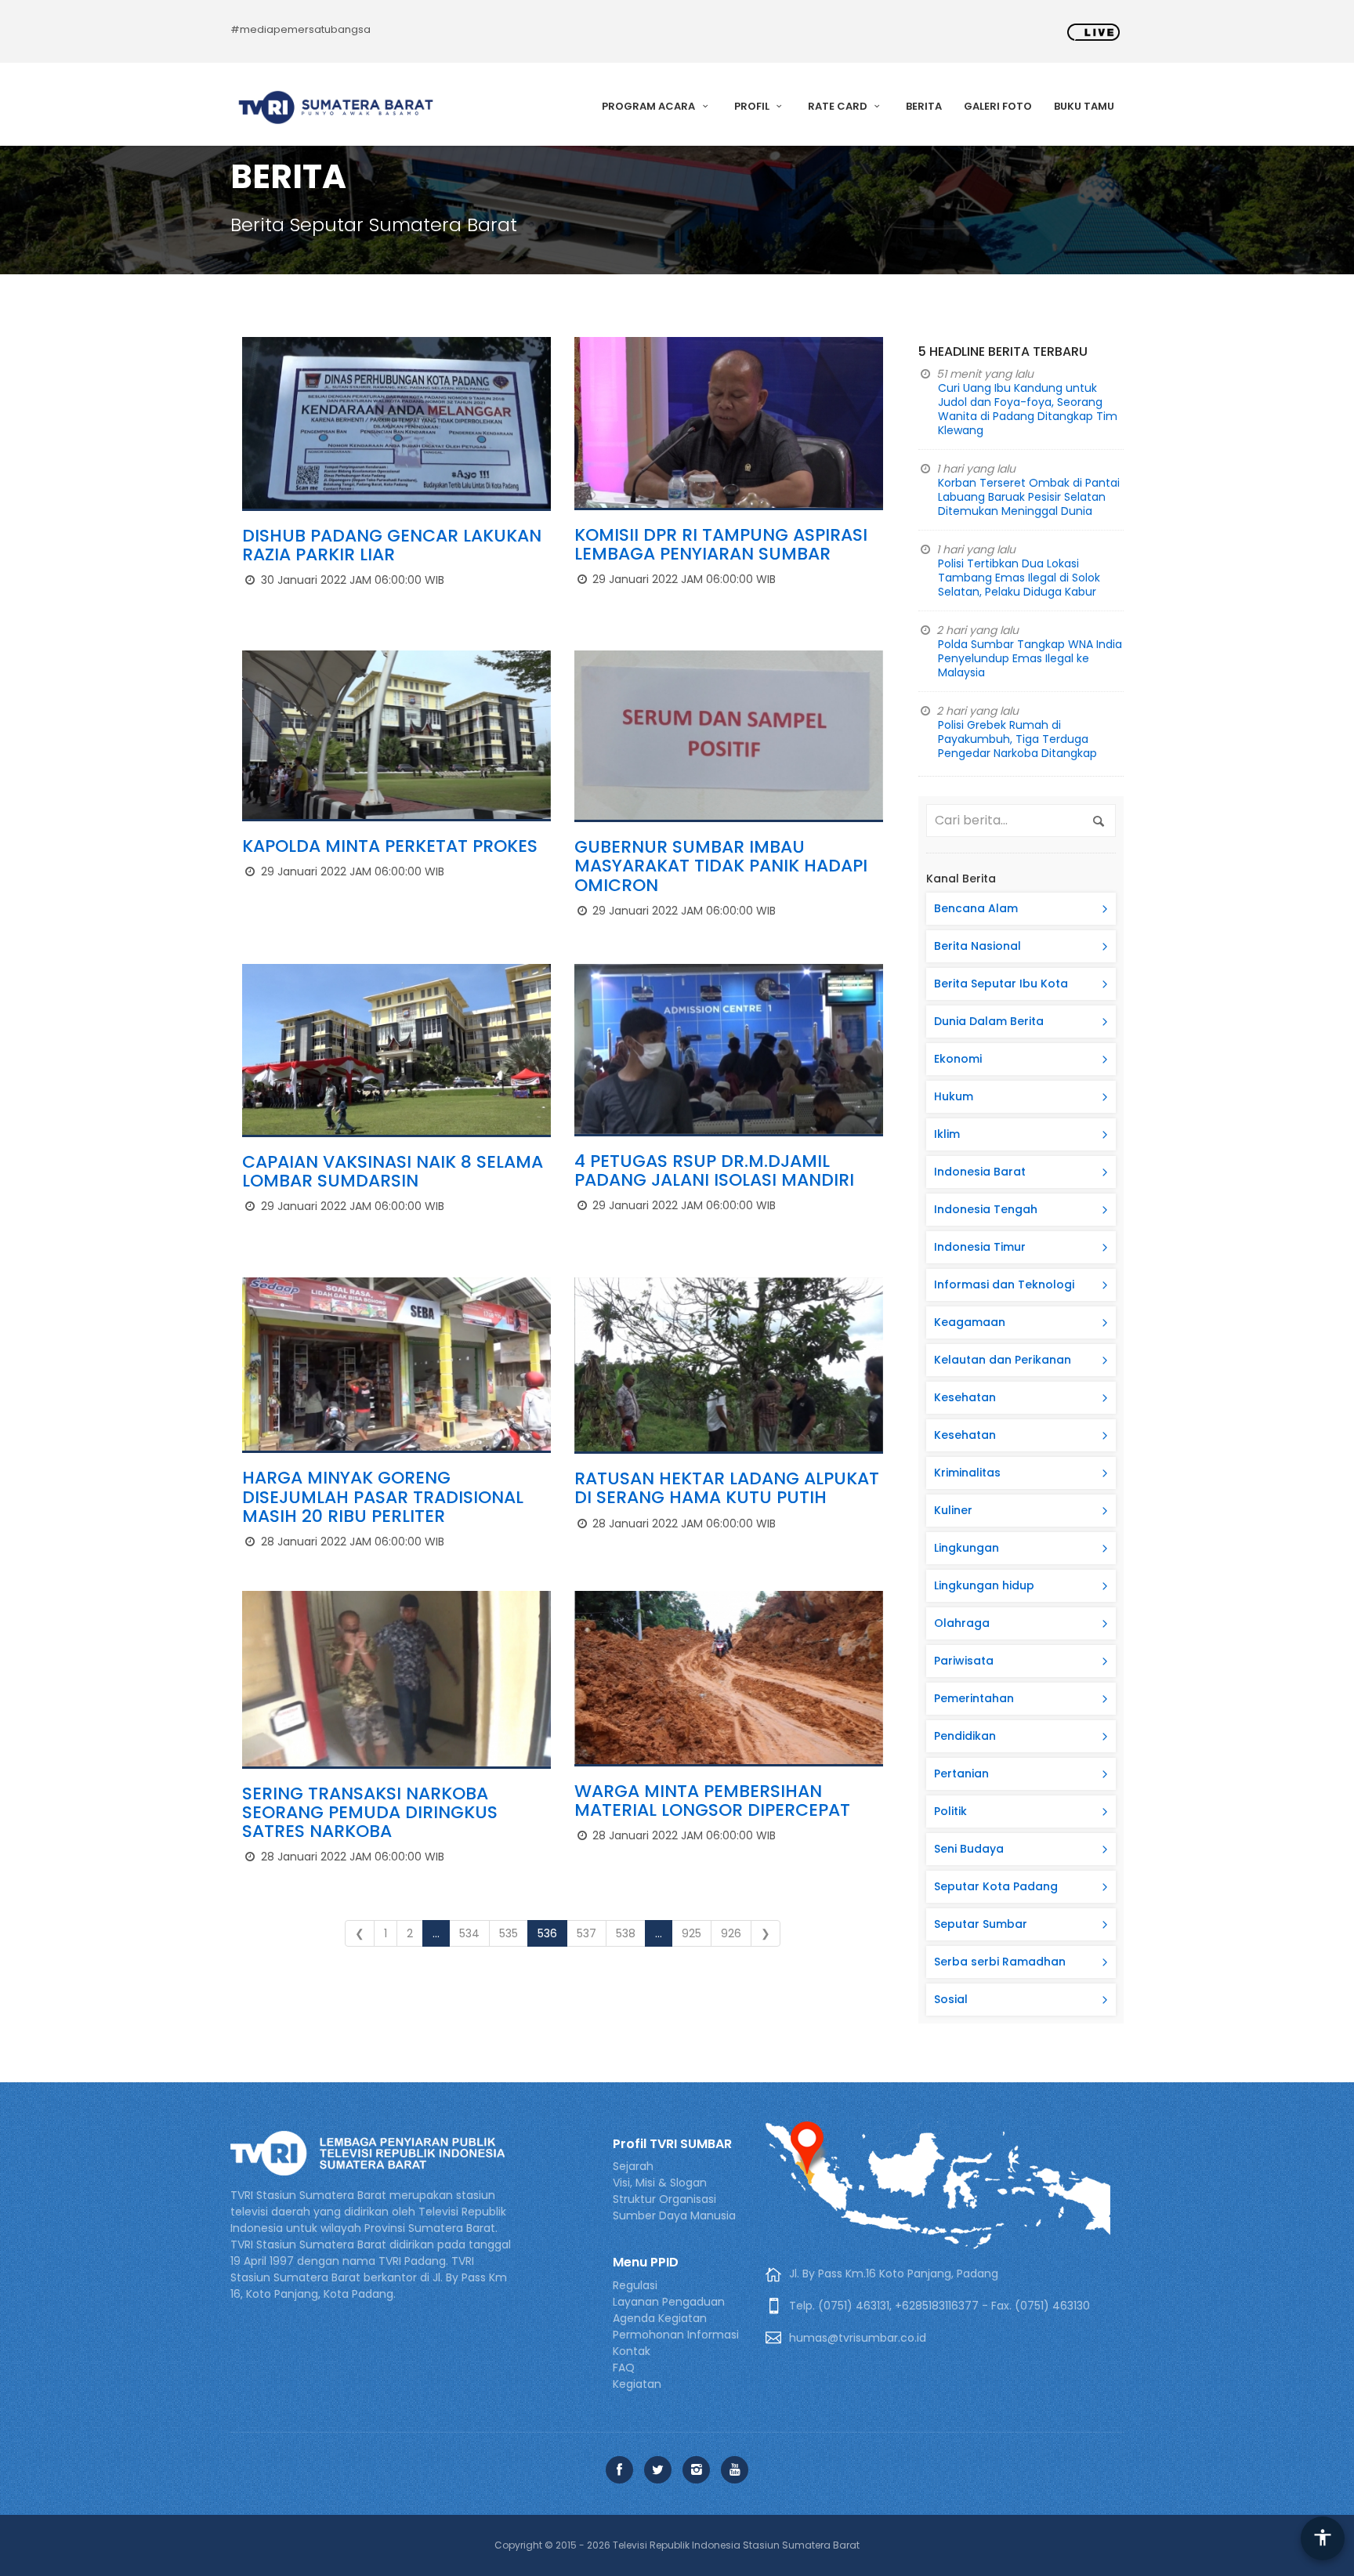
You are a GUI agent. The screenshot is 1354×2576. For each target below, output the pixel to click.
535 (509, 1933)
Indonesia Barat (980, 1172)
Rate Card (839, 106)
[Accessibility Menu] (1323, 2538)
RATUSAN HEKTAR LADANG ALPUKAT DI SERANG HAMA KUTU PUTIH (727, 1488)
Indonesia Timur (980, 1247)
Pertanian (961, 1773)
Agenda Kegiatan (660, 2318)
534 (469, 1933)
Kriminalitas (967, 1473)
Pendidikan (965, 1736)
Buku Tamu (1084, 106)
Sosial (951, 1999)
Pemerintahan (974, 1698)
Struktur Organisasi (664, 2199)
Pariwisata (964, 1661)
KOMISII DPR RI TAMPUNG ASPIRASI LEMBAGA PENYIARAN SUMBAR (721, 544)
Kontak (632, 2351)
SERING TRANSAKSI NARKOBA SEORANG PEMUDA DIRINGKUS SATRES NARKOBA (370, 1812)
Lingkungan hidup (984, 1585)
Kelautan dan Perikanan (1003, 1360)
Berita (924, 106)
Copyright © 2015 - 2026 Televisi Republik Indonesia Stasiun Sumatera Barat (677, 2545)
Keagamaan (970, 1322)
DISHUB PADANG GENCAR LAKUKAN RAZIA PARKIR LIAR (392, 545)
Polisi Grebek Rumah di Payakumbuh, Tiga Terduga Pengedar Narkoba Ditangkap (1017, 739)
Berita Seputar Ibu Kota (1001, 984)
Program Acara (650, 106)
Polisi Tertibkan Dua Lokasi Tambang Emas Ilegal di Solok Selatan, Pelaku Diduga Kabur (1019, 578)
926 (731, 1933)
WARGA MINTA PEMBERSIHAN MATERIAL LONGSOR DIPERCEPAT (712, 1801)
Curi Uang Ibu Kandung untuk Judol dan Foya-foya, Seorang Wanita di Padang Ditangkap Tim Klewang (1028, 409)
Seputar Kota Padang (996, 1886)
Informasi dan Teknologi (1004, 1284)
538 (626, 1933)
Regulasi (635, 2285)
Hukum (954, 1096)
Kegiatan (637, 2384)
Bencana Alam (976, 908)
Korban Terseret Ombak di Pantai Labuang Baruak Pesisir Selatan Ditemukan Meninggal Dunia (1029, 497)
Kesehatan (965, 1397)
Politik (950, 1811)
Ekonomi (958, 1059)
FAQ (624, 2368)
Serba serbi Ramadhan (1000, 1962)
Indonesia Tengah (986, 1209)
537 (586, 1933)
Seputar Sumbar (981, 1924)
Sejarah (633, 2166)
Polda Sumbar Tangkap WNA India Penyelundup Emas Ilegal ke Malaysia (1030, 658)
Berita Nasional (977, 946)
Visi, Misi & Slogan (660, 2183)
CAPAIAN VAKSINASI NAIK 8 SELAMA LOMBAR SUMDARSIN (393, 1171)
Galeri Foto (998, 106)
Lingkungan (967, 1548)
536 (547, 1933)
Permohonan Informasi (676, 2335)
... (436, 1933)
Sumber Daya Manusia (674, 2216)
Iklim (947, 1134)
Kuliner (953, 1510)
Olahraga (962, 1623)
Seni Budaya (969, 1849)
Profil (753, 106)
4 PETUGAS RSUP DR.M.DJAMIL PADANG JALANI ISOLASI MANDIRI (714, 1170)
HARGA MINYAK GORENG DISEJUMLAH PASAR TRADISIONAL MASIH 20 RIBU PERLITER (383, 1496)
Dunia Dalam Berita (989, 1021)
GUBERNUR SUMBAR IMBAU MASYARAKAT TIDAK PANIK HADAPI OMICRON (721, 866)
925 (691, 1933)
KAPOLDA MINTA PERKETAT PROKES (390, 846)
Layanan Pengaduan (669, 2302)
